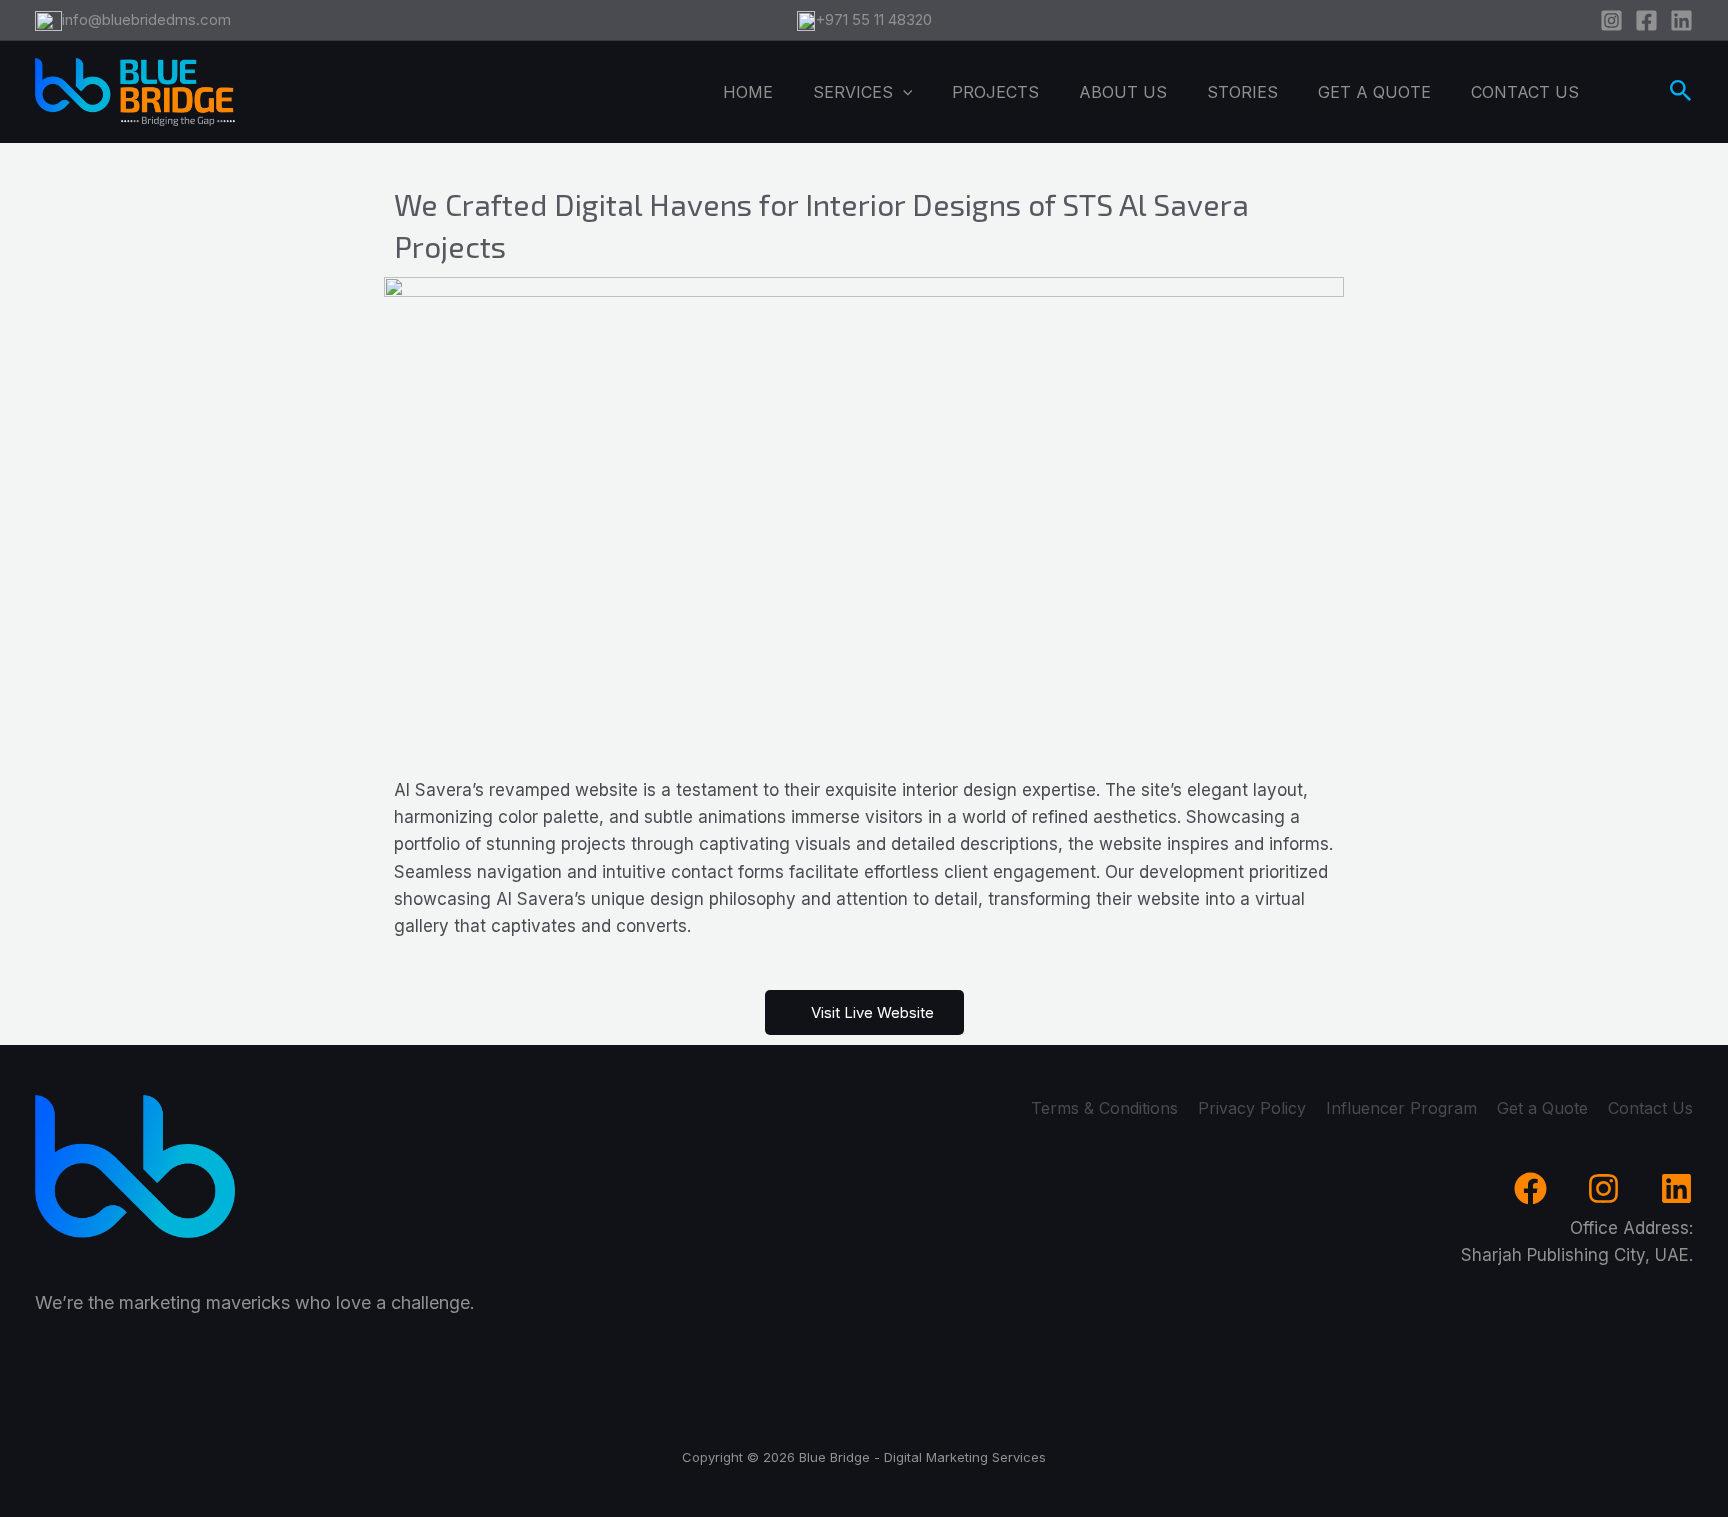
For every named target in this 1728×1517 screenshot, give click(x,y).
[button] (903, 92)
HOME (748, 92)
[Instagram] (1611, 20)
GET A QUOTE (1374, 92)
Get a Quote (1542, 1108)
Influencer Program (1401, 1108)
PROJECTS (995, 92)
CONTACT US (1525, 92)
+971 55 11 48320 (873, 19)
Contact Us (1650, 1108)
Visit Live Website (872, 1012)
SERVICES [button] (853, 92)
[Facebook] (1646, 20)
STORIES (1242, 92)
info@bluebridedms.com (146, 19)
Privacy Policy (1252, 1108)
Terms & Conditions (1104, 1108)
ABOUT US (1123, 92)
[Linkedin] (1681, 20)
